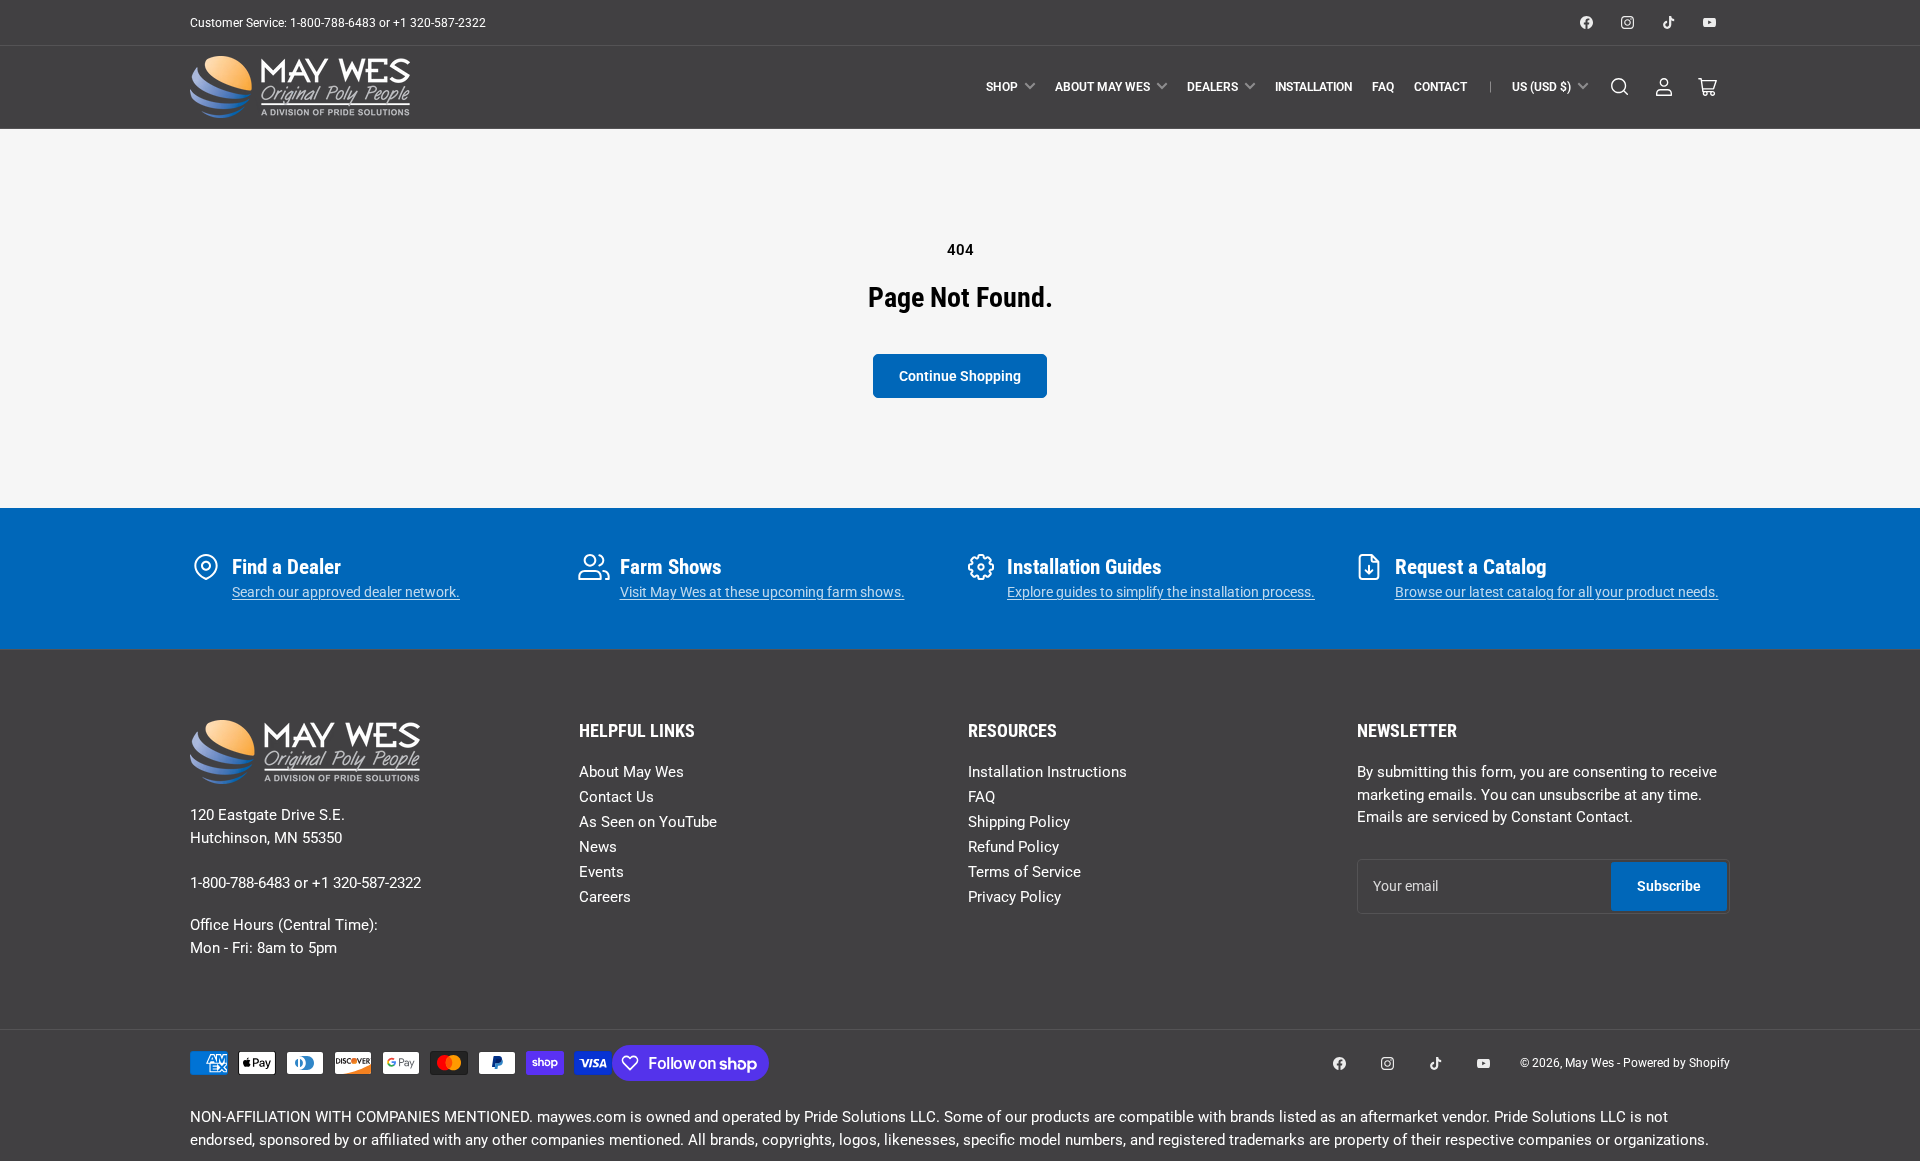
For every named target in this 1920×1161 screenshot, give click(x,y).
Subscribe (1669, 886)
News (598, 847)
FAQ (1383, 87)
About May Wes (1102, 87)
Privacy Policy (1014, 897)
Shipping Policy (1019, 822)
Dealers (1212, 87)
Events (601, 872)
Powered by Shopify (1676, 1063)
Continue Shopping (960, 376)
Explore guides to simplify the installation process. (1161, 592)
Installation (1313, 87)
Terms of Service (1024, 872)
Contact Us (616, 797)
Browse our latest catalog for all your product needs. (1557, 592)
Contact (1440, 87)
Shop (1002, 87)
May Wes (1591, 1063)
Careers (605, 897)
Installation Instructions (1047, 772)
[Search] (1620, 87)
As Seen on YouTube (648, 822)
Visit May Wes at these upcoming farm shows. (762, 592)
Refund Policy (1013, 847)
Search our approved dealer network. (346, 592)
